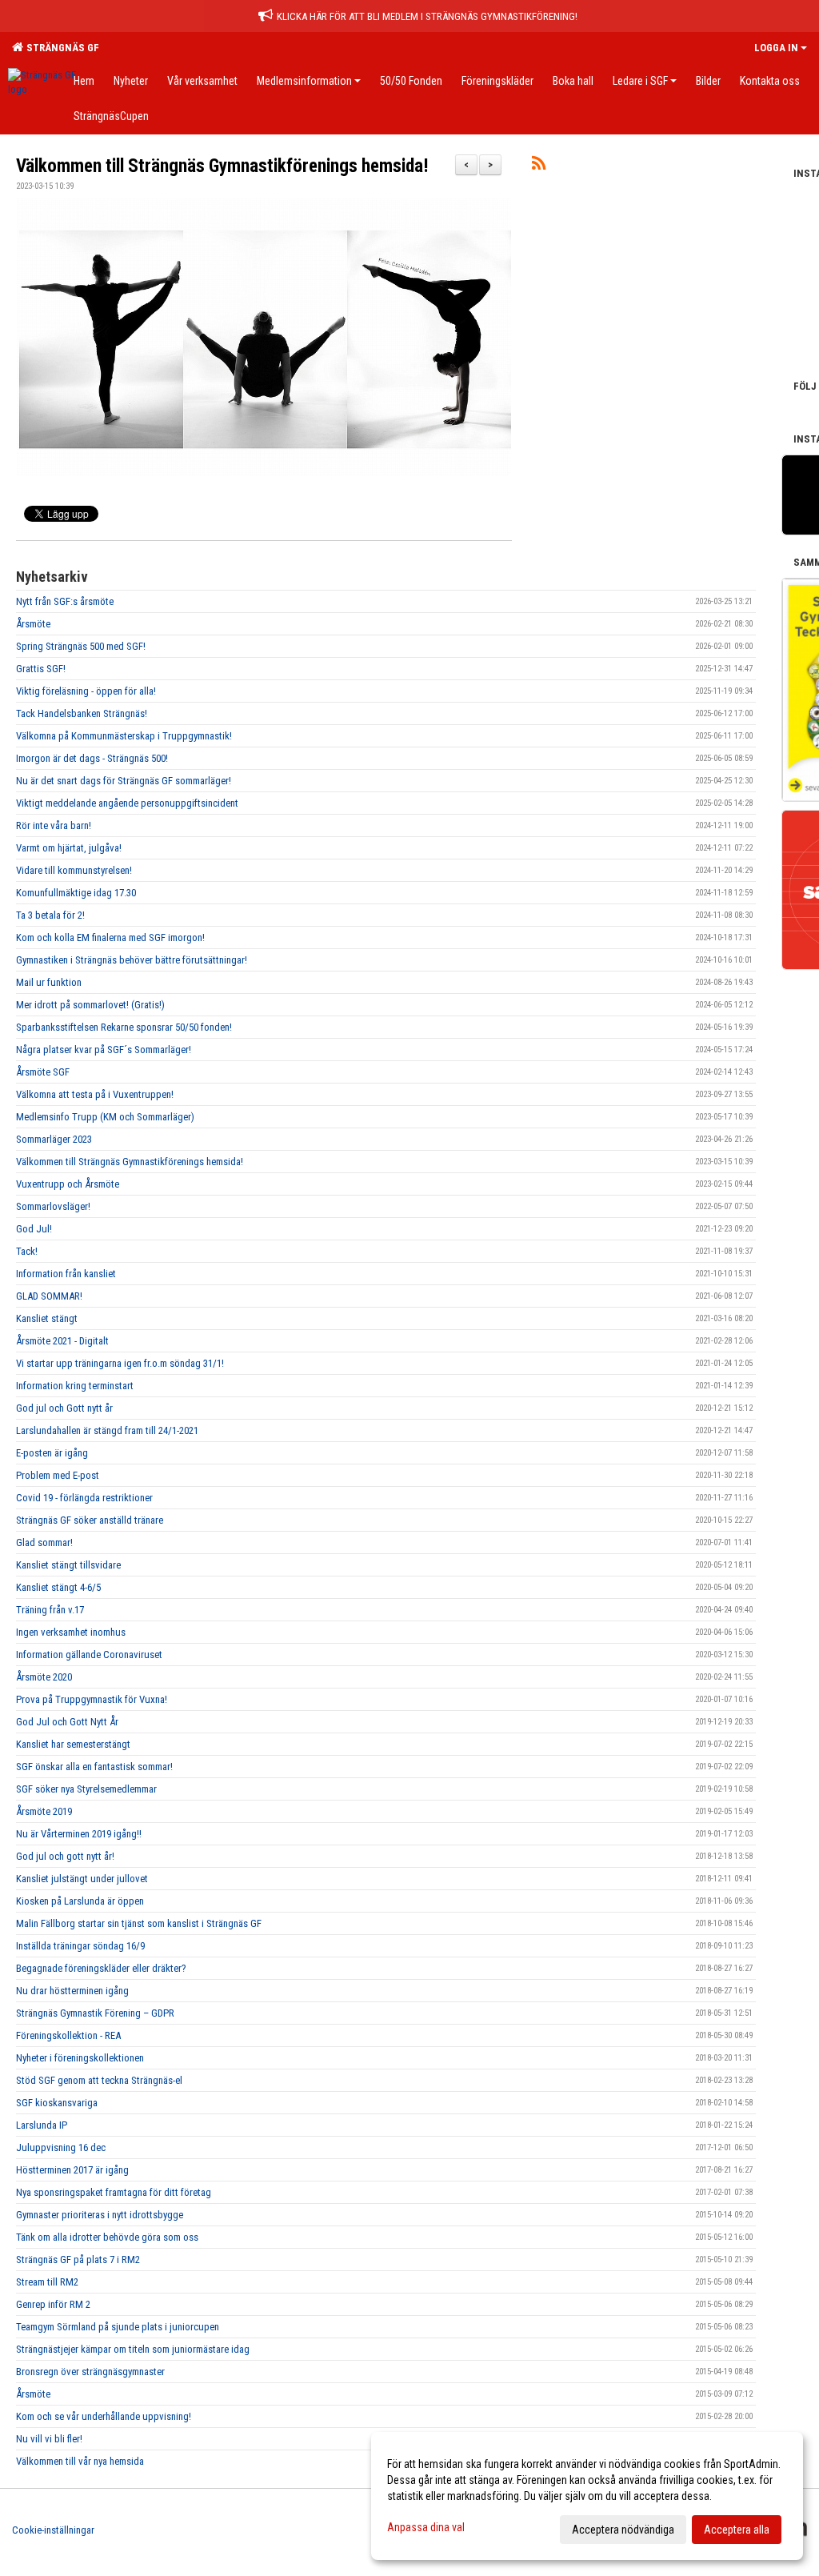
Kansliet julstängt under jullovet (82, 1879)
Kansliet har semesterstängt (73, 1744)
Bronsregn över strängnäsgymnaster (90, 2372)
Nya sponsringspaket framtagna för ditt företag (114, 2192)
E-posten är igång (52, 1453)
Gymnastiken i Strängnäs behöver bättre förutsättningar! (132, 960)
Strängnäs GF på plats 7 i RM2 (78, 2260)
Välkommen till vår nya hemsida (80, 2461)
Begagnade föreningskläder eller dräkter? (101, 1968)
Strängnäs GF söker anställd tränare (90, 1520)
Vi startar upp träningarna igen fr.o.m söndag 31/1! (120, 1363)
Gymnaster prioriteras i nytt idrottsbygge (100, 2215)
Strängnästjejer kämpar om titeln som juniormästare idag (133, 2349)
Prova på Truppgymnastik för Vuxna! (92, 1699)
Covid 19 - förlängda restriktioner (84, 1498)
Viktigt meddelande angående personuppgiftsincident (127, 803)
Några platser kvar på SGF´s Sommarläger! (104, 1050)
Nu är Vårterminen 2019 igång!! (79, 1834)
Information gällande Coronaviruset (89, 1655)
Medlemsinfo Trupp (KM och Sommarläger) (105, 1117)
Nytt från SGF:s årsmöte (65, 601)
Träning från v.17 (50, 1610)
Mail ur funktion (49, 982)
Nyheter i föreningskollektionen (80, 2058)
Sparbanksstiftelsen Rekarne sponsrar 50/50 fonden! (124, 1027)
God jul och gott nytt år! (65, 1856)
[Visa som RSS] (539, 166)
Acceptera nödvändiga (623, 2530)
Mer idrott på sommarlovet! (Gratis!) (90, 1005)
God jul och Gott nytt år (64, 1408)
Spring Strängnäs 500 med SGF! (81, 646)
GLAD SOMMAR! (49, 1296)
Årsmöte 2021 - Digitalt (62, 1341)
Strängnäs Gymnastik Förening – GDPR (95, 2013)
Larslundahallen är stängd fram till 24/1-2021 (107, 1430)
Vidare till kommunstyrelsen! (74, 870)
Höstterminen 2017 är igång (72, 2170)
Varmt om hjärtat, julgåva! (69, 848)
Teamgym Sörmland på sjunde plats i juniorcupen (118, 2327)
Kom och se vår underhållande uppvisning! (104, 2416)
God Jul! (34, 1229)
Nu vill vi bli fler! (49, 2439)
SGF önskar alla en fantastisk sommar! (94, 1767)
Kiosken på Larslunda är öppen (80, 1901)
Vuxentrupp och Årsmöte (68, 1184)
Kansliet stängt (47, 1318)
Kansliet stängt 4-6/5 (58, 1587)
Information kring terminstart (75, 1386)
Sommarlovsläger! (53, 1206)
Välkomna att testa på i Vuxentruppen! (95, 1094)
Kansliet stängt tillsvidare (68, 1565)
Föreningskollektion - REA (68, 2035)
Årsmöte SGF (43, 1072)
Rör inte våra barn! (54, 825)
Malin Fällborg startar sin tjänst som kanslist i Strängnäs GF (139, 1923)
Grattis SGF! (41, 669)
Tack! (27, 1251)
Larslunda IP (42, 2125)
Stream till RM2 (47, 2282)
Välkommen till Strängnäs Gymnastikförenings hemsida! (222, 166)
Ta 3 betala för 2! (50, 915)
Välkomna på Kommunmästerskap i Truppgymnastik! (124, 736)
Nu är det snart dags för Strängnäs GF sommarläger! (124, 781)
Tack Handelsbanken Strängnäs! (82, 713)
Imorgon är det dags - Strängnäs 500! (92, 758)
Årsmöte (33, 624)
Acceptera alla (737, 2530)
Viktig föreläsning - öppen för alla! (86, 691)
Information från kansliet (66, 1274)
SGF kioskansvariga (57, 2103)
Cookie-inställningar (53, 2530)
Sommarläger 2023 (54, 1139)
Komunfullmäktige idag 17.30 (76, 893)
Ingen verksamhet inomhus (71, 1632)
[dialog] (587, 2496)
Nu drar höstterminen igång (72, 1991)
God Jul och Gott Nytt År (67, 1722)
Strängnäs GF (60, 48)
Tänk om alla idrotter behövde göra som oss (107, 2237)
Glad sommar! (44, 1542)
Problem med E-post (58, 1475)
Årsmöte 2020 (44, 1677)
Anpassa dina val (426, 2527)
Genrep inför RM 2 (53, 2304)
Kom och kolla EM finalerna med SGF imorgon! (110, 937)
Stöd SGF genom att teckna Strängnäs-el (99, 2080)
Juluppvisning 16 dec (61, 2147)
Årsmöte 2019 (44, 1811)
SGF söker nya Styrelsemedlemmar (86, 1789)
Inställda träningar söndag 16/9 (80, 1946)
